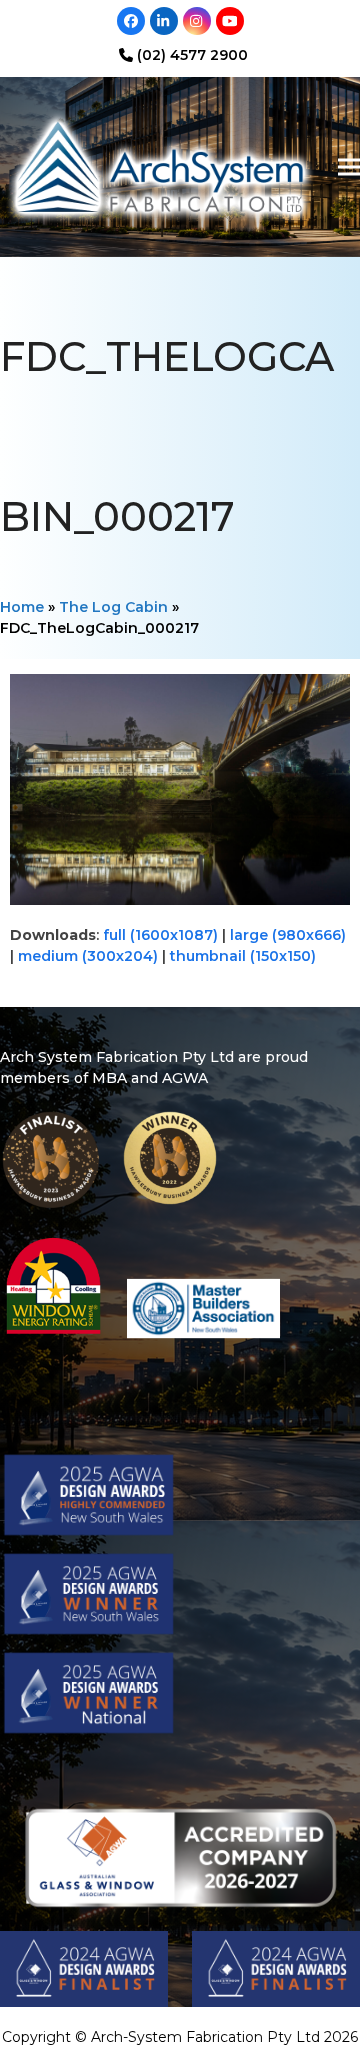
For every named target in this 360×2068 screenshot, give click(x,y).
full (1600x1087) (160, 935)
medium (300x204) (88, 956)
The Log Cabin (113, 607)
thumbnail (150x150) (243, 956)
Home (22, 607)
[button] (349, 167)
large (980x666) (288, 935)
